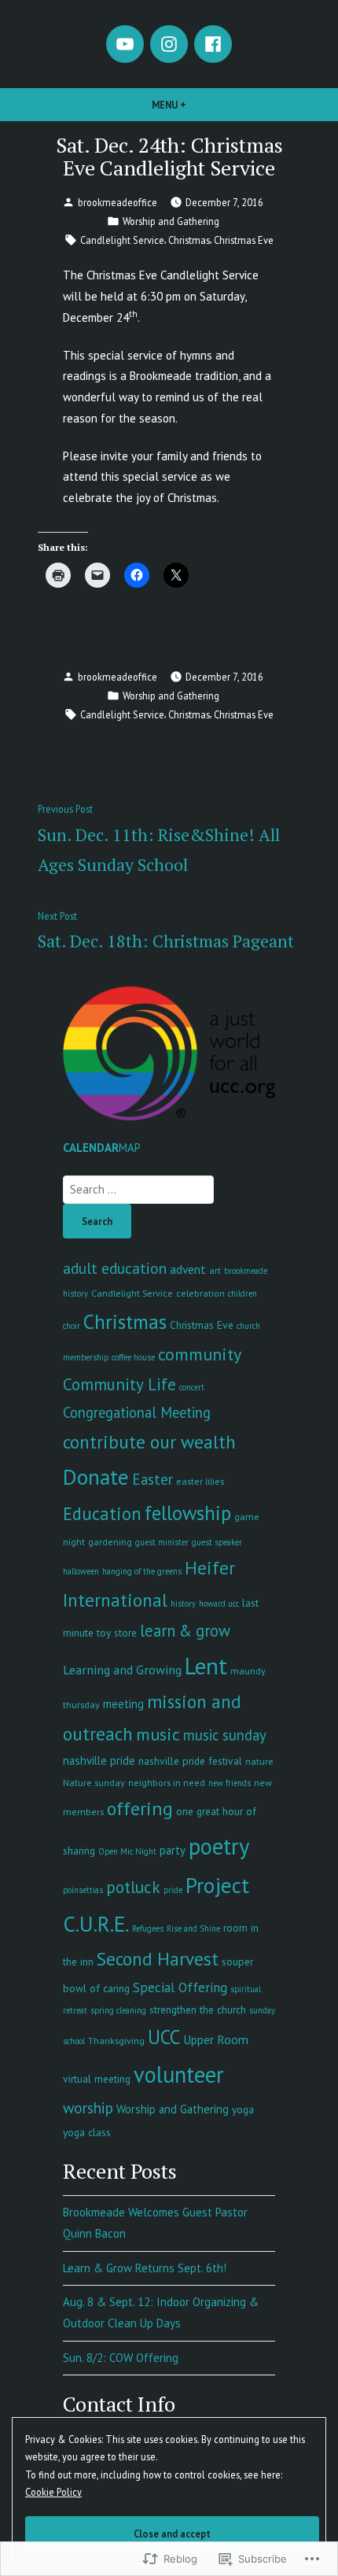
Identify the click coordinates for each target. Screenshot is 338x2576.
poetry (219, 1846)
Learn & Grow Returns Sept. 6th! (145, 2268)
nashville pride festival (190, 1761)
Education (102, 1513)
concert (192, 1387)
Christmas (189, 240)
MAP (130, 1148)
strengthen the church (198, 2010)
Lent (206, 1666)
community (200, 1354)
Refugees (148, 1928)
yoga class (87, 2132)
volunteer (179, 2074)
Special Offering (180, 1987)
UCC (164, 2037)
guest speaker (217, 1542)
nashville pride (99, 1760)
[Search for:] (138, 1189)
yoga (243, 2109)
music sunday (225, 1735)
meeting (123, 1704)
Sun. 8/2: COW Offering (121, 2358)
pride (173, 1890)
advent (188, 1269)
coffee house (133, 1357)
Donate (96, 1477)
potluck (133, 1887)
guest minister (162, 1542)
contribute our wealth (149, 1441)
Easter (152, 1479)
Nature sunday (94, 1782)
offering (140, 1808)
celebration (200, 1293)
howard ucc (219, 1604)
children (242, 1294)
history (183, 1604)
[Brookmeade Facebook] (213, 44)
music (158, 1734)
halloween (81, 1571)
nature (259, 1761)
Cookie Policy (53, 2492)
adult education (115, 1268)
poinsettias (83, 1890)
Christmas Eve (244, 240)
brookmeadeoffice (118, 202)
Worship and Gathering (171, 221)
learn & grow (185, 1631)
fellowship (188, 1513)
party (173, 1850)
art (215, 1270)
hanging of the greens (142, 1571)
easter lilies (200, 1481)
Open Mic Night (127, 1851)
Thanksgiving (116, 2040)
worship (88, 2107)
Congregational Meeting (137, 1412)
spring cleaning (118, 2010)
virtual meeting (97, 2079)
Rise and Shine (193, 1928)
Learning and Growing (122, 1670)
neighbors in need (167, 1782)
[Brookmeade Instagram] (169, 44)
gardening (110, 1541)
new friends (230, 1783)
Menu (196, 105)
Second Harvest (158, 1958)
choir (72, 1326)
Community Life (119, 1384)
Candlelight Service (122, 240)
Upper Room (216, 2039)
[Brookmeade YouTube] (125, 44)
